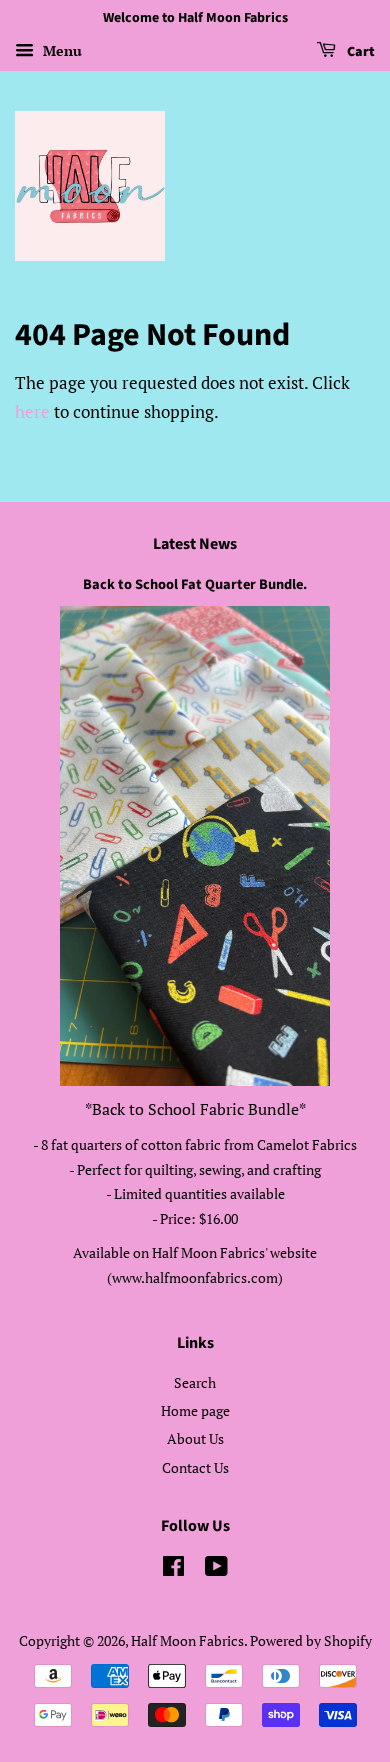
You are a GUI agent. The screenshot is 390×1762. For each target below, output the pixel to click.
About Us (195, 1438)
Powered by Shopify (311, 1640)
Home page (195, 1410)
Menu (60, 50)
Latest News (195, 544)
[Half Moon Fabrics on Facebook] (173, 1569)
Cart (359, 52)
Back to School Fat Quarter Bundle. (195, 584)
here (32, 411)
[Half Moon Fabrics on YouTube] (216, 1569)
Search (195, 1382)
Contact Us (195, 1467)
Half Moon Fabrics (187, 1640)
